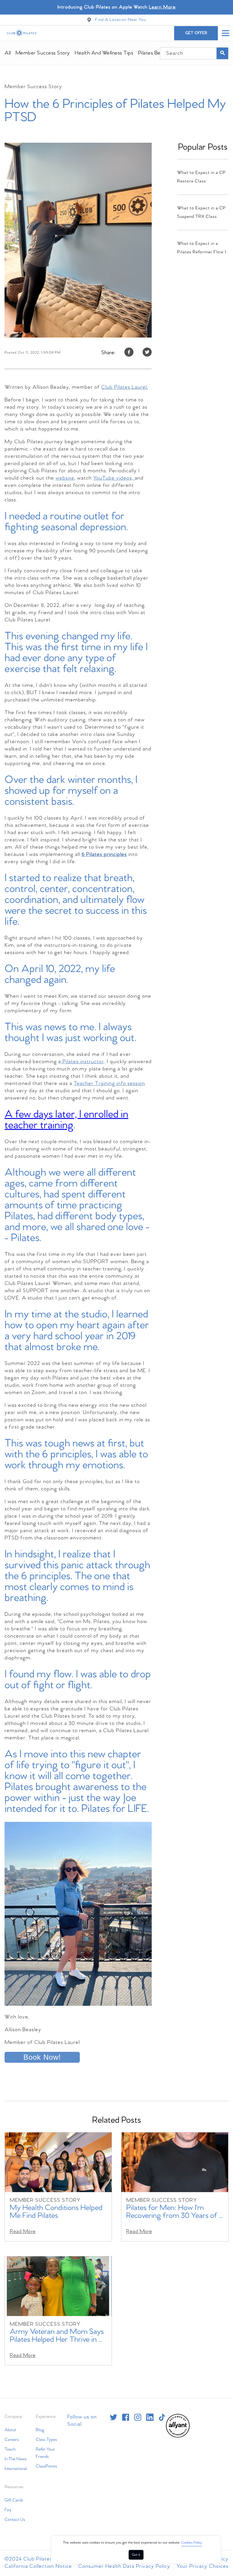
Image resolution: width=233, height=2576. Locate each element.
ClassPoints (46, 2466)
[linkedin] (150, 2417)
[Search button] (222, 53)
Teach (10, 2449)
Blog (40, 2430)
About (10, 2430)
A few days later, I (66, 1120)
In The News (16, 2459)
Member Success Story (43, 53)
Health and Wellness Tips (104, 53)
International (16, 2469)
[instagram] (138, 2417)
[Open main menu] (225, 33)
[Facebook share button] (129, 353)
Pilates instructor (83, 1062)
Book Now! (42, 2057)
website (65, 478)
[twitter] (113, 2417)
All (8, 53)
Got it (136, 2555)
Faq (8, 2510)
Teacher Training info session (109, 1084)
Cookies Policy (192, 2543)
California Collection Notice (38, 2566)
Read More (23, 2232)
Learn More (162, 7)
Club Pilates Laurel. (125, 387)
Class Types (46, 2440)
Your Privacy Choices (203, 2566)
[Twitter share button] (147, 353)
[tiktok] (162, 2417)
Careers (12, 2440)
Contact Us (15, 2520)
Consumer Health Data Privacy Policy (124, 2566)
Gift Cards (14, 2500)
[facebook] (126, 2417)
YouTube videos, (114, 478)
